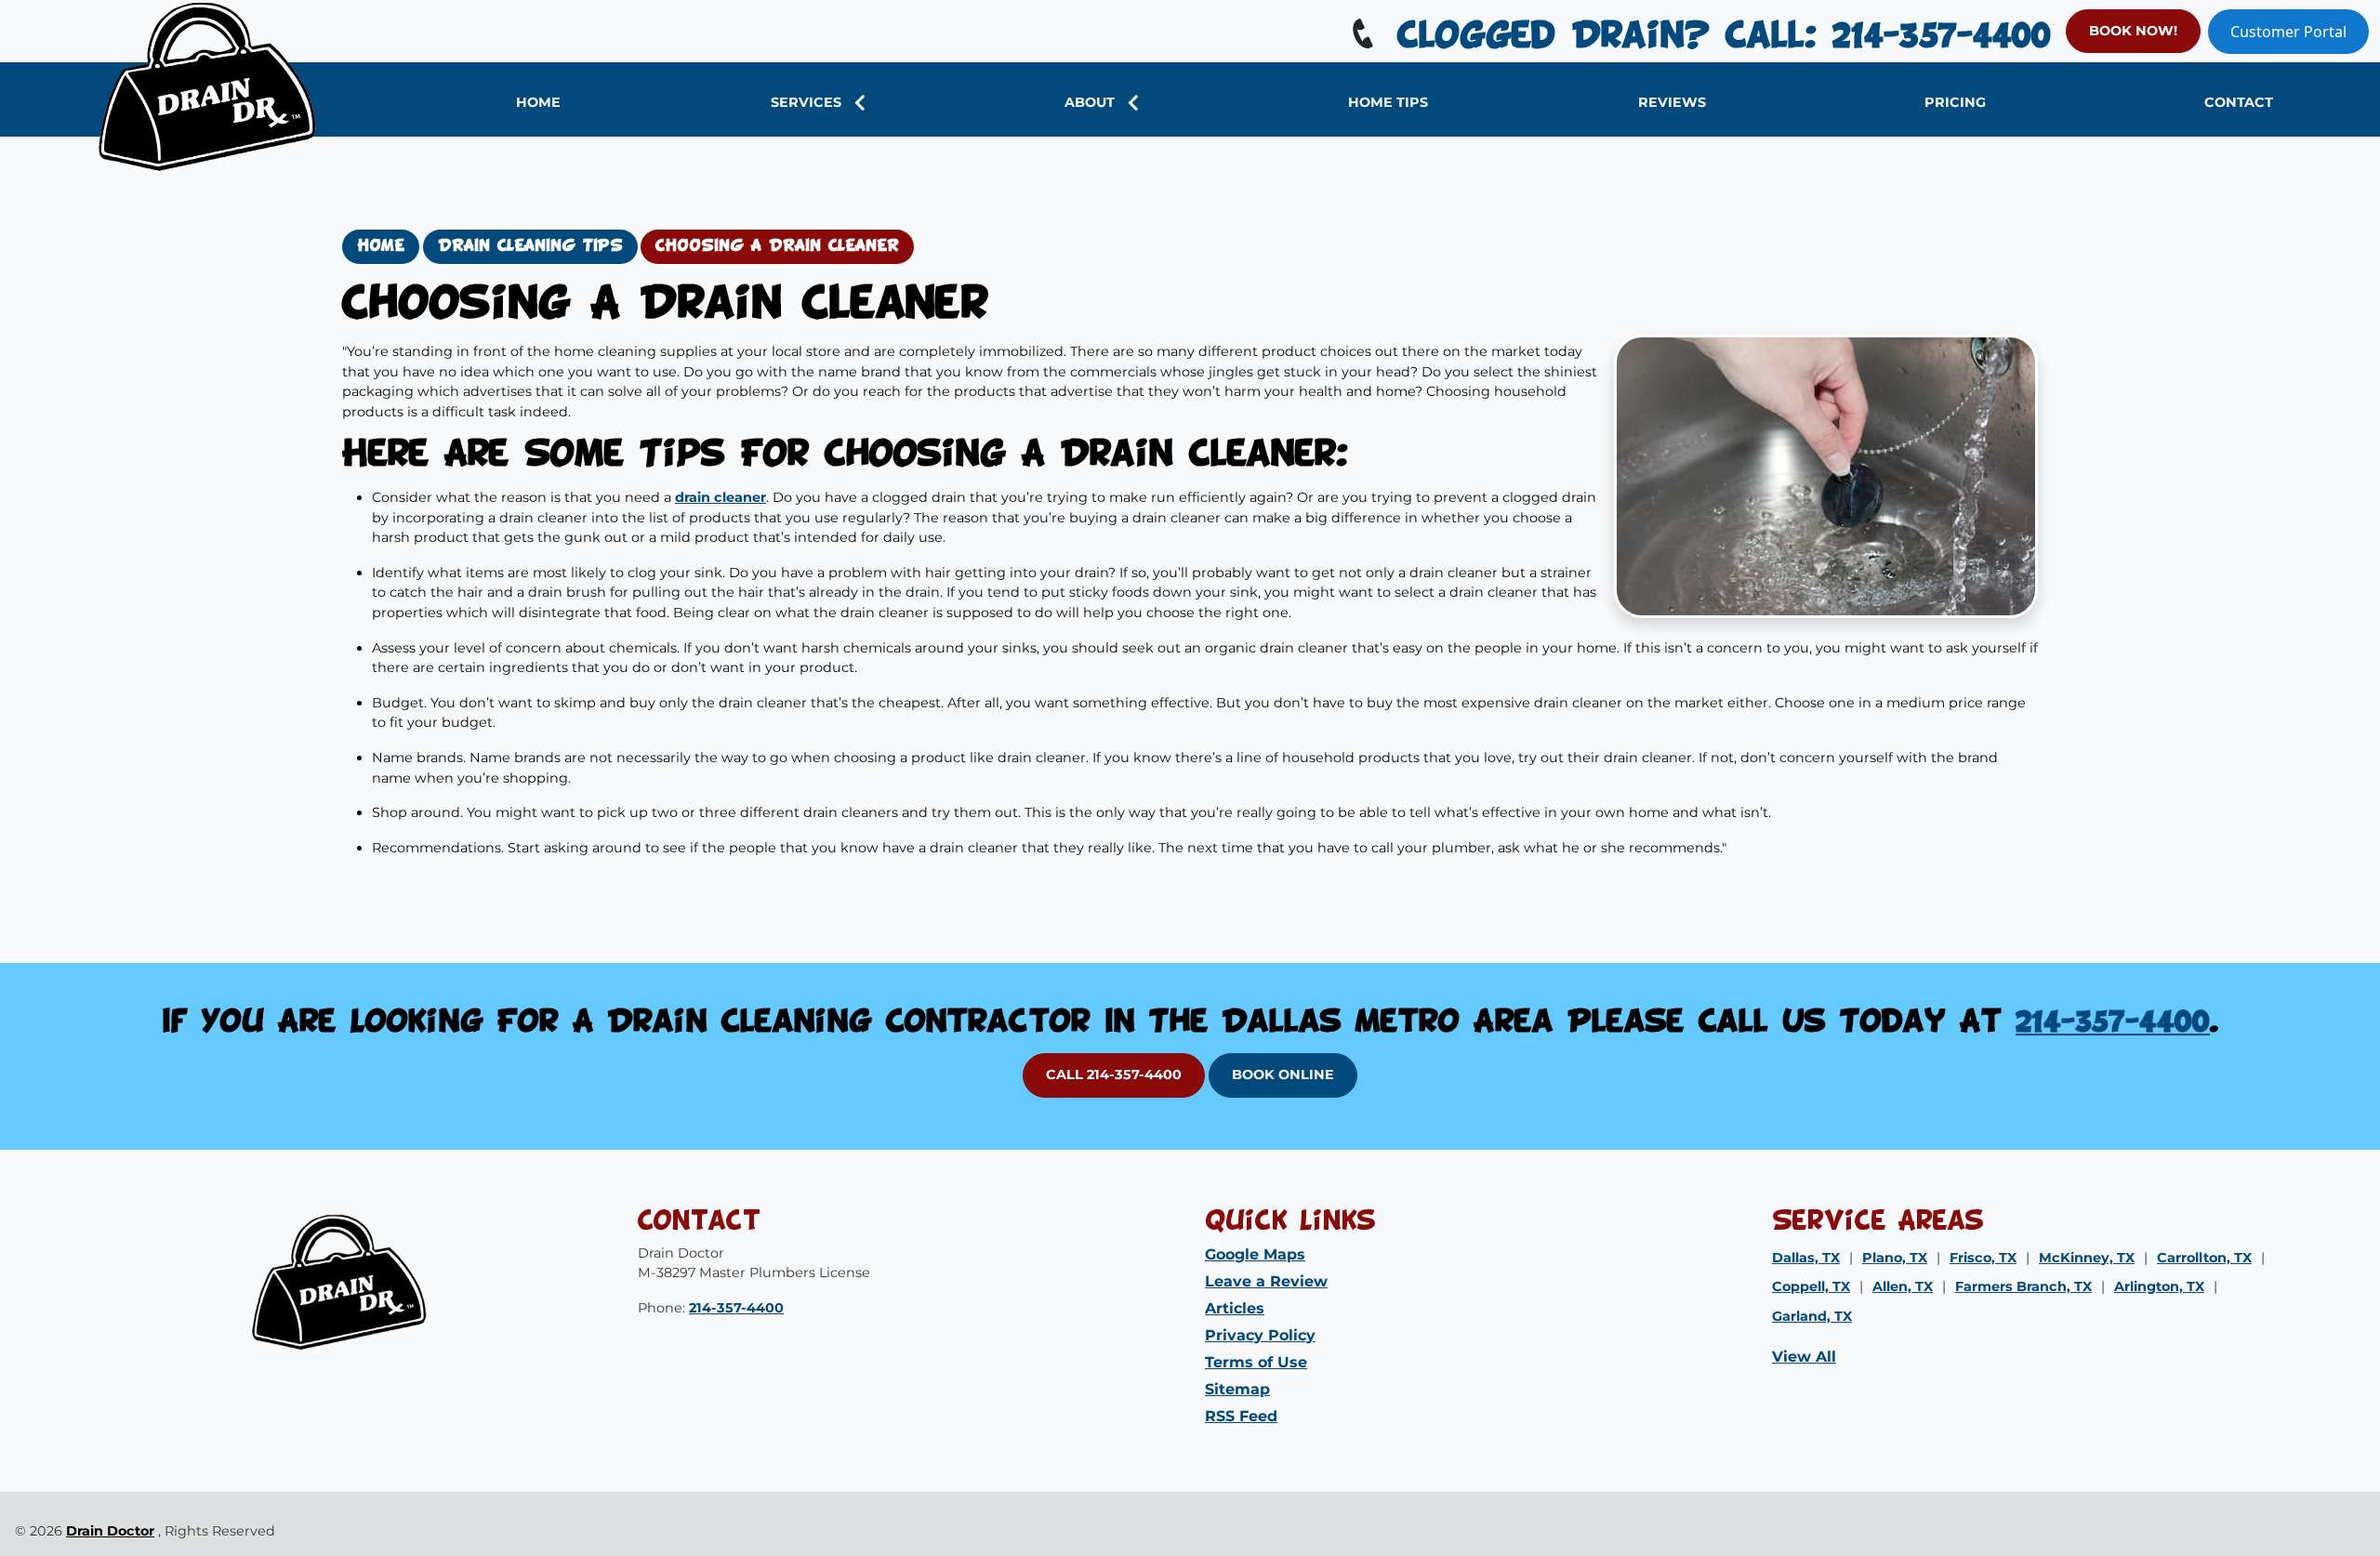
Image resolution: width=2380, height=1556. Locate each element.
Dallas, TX (1806, 1258)
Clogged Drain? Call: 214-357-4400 (1716, 37)
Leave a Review (1266, 1281)
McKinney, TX (2087, 1258)
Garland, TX (1812, 1316)
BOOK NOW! (2133, 31)
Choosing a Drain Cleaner (777, 246)
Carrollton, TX (2204, 1258)
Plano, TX (1895, 1258)
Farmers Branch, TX (2023, 1286)
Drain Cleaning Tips (530, 246)
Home (381, 246)
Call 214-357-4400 (1114, 1075)
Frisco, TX (1983, 1258)
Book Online (1283, 1075)
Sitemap (1237, 1389)
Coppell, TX (1811, 1286)
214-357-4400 (2113, 1023)
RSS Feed (1241, 1416)
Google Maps (1255, 1254)
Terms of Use (1256, 1362)
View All (1804, 1357)
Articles (1235, 1308)
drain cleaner (721, 497)
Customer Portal (2288, 32)
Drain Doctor (110, 1531)
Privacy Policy (1260, 1335)
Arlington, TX (2159, 1286)
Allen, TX (1903, 1286)
